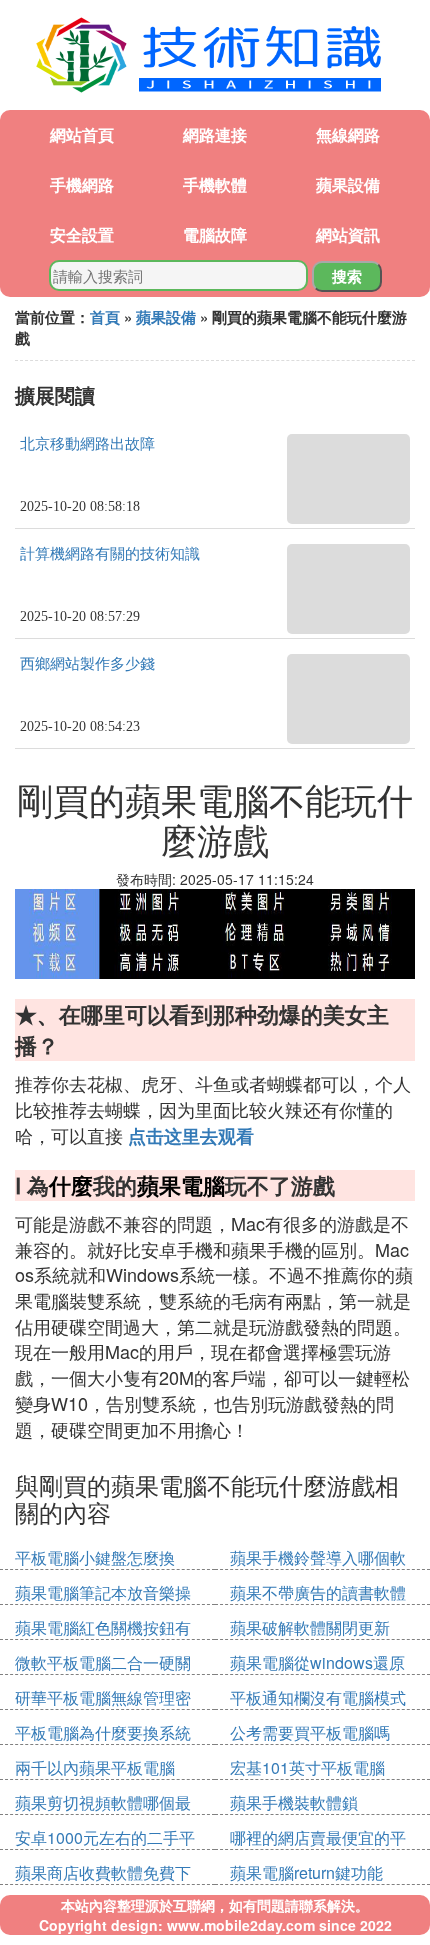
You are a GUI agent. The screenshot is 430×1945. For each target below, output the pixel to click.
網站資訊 (348, 234)
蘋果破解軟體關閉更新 (310, 1627)
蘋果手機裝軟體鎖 (294, 1802)
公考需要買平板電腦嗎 (310, 1732)
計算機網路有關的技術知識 (110, 554)
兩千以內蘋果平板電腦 (95, 1767)
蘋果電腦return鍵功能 (306, 1872)
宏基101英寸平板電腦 (307, 1767)
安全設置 (82, 234)
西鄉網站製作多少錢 (87, 664)
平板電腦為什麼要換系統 (103, 1732)
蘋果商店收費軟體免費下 (103, 1872)
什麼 (71, 1185)
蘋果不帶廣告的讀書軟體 (318, 1592)
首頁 (105, 317)
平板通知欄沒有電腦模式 (318, 1697)
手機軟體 (215, 184)
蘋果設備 (348, 184)
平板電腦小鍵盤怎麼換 (95, 1557)
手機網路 (82, 184)
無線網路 (348, 134)
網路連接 (215, 134)
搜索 (347, 276)
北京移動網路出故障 (87, 444)
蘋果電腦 (181, 1185)
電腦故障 (215, 234)
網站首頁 (82, 134)
